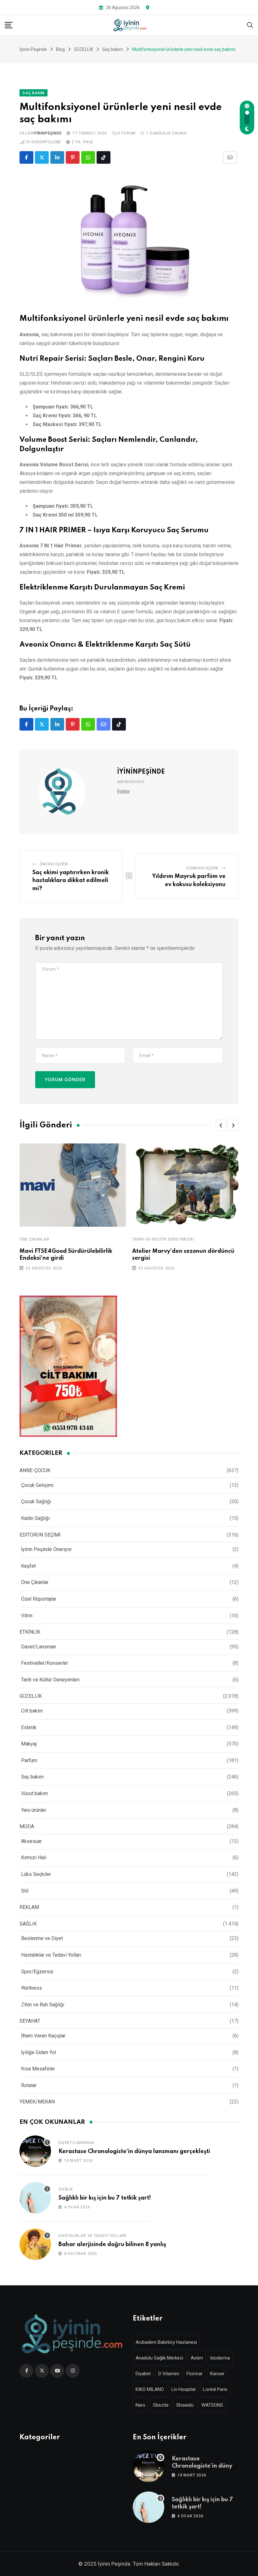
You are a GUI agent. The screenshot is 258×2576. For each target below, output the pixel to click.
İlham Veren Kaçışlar (43, 2036)
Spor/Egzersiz (37, 1972)
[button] (221, 1125)
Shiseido (185, 2405)
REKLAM (29, 1907)
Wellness (31, 1988)
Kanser (217, 2374)
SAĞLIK (28, 1924)
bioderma (220, 2358)
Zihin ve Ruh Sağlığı (43, 2005)
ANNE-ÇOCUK (35, 1470)
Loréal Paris (215, 2389)
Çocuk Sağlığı (36, 1502)
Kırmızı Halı (34, 1858)
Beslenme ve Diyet (42, 1938)
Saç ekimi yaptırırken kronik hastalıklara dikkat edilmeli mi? (71, 881)
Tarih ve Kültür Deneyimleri (163, 1239)
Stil (25, 1891)
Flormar (195, 2374)
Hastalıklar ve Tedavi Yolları (51, 1955)
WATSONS (212, 2405)
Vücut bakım (34, 1793)
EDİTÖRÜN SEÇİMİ (40, 1535)
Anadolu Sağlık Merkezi (159, 2358)
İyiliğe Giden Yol (39, 2052)
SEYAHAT (30, 2021)
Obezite (161, 2405)
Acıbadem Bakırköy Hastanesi (166, 2342)
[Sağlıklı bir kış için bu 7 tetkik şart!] (35, 2198)
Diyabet (143, 2374)
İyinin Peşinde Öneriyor (46, 1549)
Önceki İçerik (54, 864)
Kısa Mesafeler (38, 2069)
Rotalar (29, 2085)
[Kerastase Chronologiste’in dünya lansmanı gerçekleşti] (35, 2151)
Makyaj (29, 1744)
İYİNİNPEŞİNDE (48, 133)
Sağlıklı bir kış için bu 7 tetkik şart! (105, 2198)
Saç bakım (32, 1777)
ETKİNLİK (30, 1632)
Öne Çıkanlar (34, 1239)
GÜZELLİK (31, 1696)
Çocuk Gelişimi (37, 1485)
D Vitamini (169, 2374)
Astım (197, 2358)
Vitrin (27, 1616)
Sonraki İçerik (202, 868)
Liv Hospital (183, 2389)
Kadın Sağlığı (35, 1518)
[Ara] (250, 25)
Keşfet (28, 1566)
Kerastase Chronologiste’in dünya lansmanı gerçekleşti (134, 2151)
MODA (27, 1826)
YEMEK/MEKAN (37, 2102)
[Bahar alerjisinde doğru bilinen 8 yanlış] (35, 2244)
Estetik (29, 1727)
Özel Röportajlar (39, 1599)
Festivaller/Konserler (45, 1663)
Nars (140, 2405)
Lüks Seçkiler (36, 1874)
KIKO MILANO (150, 2389)
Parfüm (29, 1760)
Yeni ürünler (34, 1810)
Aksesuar (31, 1841)
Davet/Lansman (39, 1647)
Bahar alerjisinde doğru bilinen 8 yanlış (112, 2244)
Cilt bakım (32, 1711)
